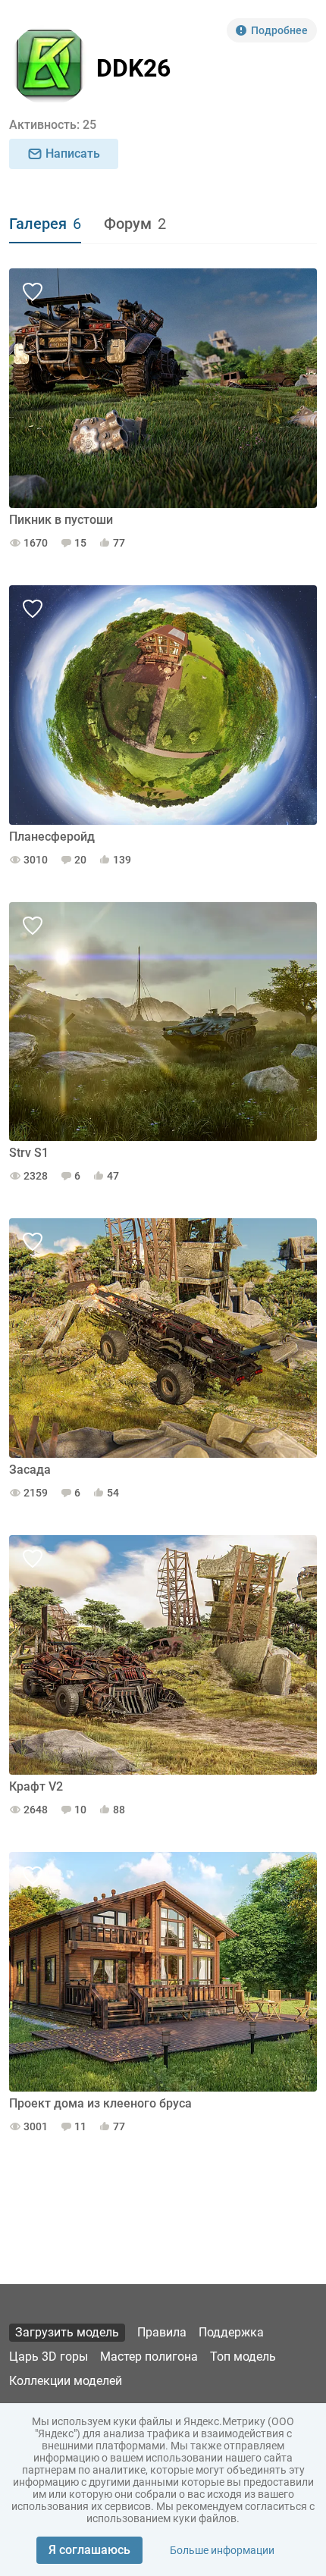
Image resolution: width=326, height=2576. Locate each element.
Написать (73, 154)
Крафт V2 (36, 1786)
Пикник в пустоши (61, 520)
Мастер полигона (149, 2357)
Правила (162, 2332)
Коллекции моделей (66, 2381)
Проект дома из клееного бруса (100, 2103)
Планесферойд (52, 837)
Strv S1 (29, 1153)
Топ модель (243, 2357)
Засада (30, 1470)
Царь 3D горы (49, 2357)
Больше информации (222, 2550)
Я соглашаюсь (89, 2550)
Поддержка (231, 2332)
